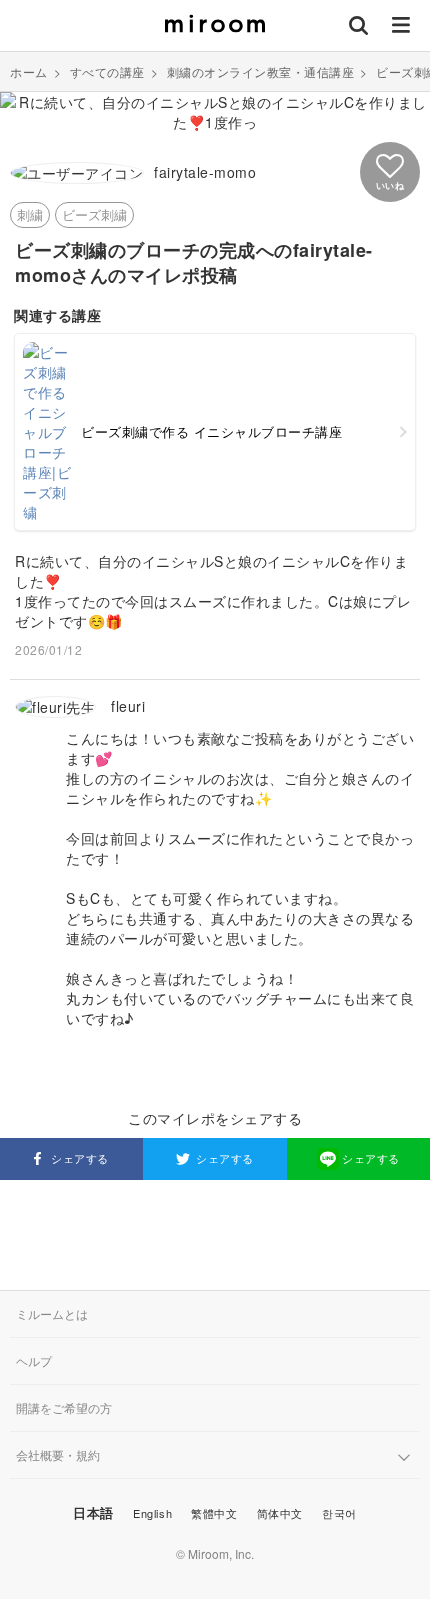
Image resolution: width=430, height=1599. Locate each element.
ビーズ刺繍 (94, 214)
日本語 (93, 1512)
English (152, 1513)
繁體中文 (214, 1513)
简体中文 (280, 1513)
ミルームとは (52, 1313)
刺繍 (30, 214)
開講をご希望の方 (64, 1407)
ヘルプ (34, 1360)
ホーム (29, 71)
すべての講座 (107, 71)
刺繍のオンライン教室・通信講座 (261, 71)
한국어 (339, 1513)
